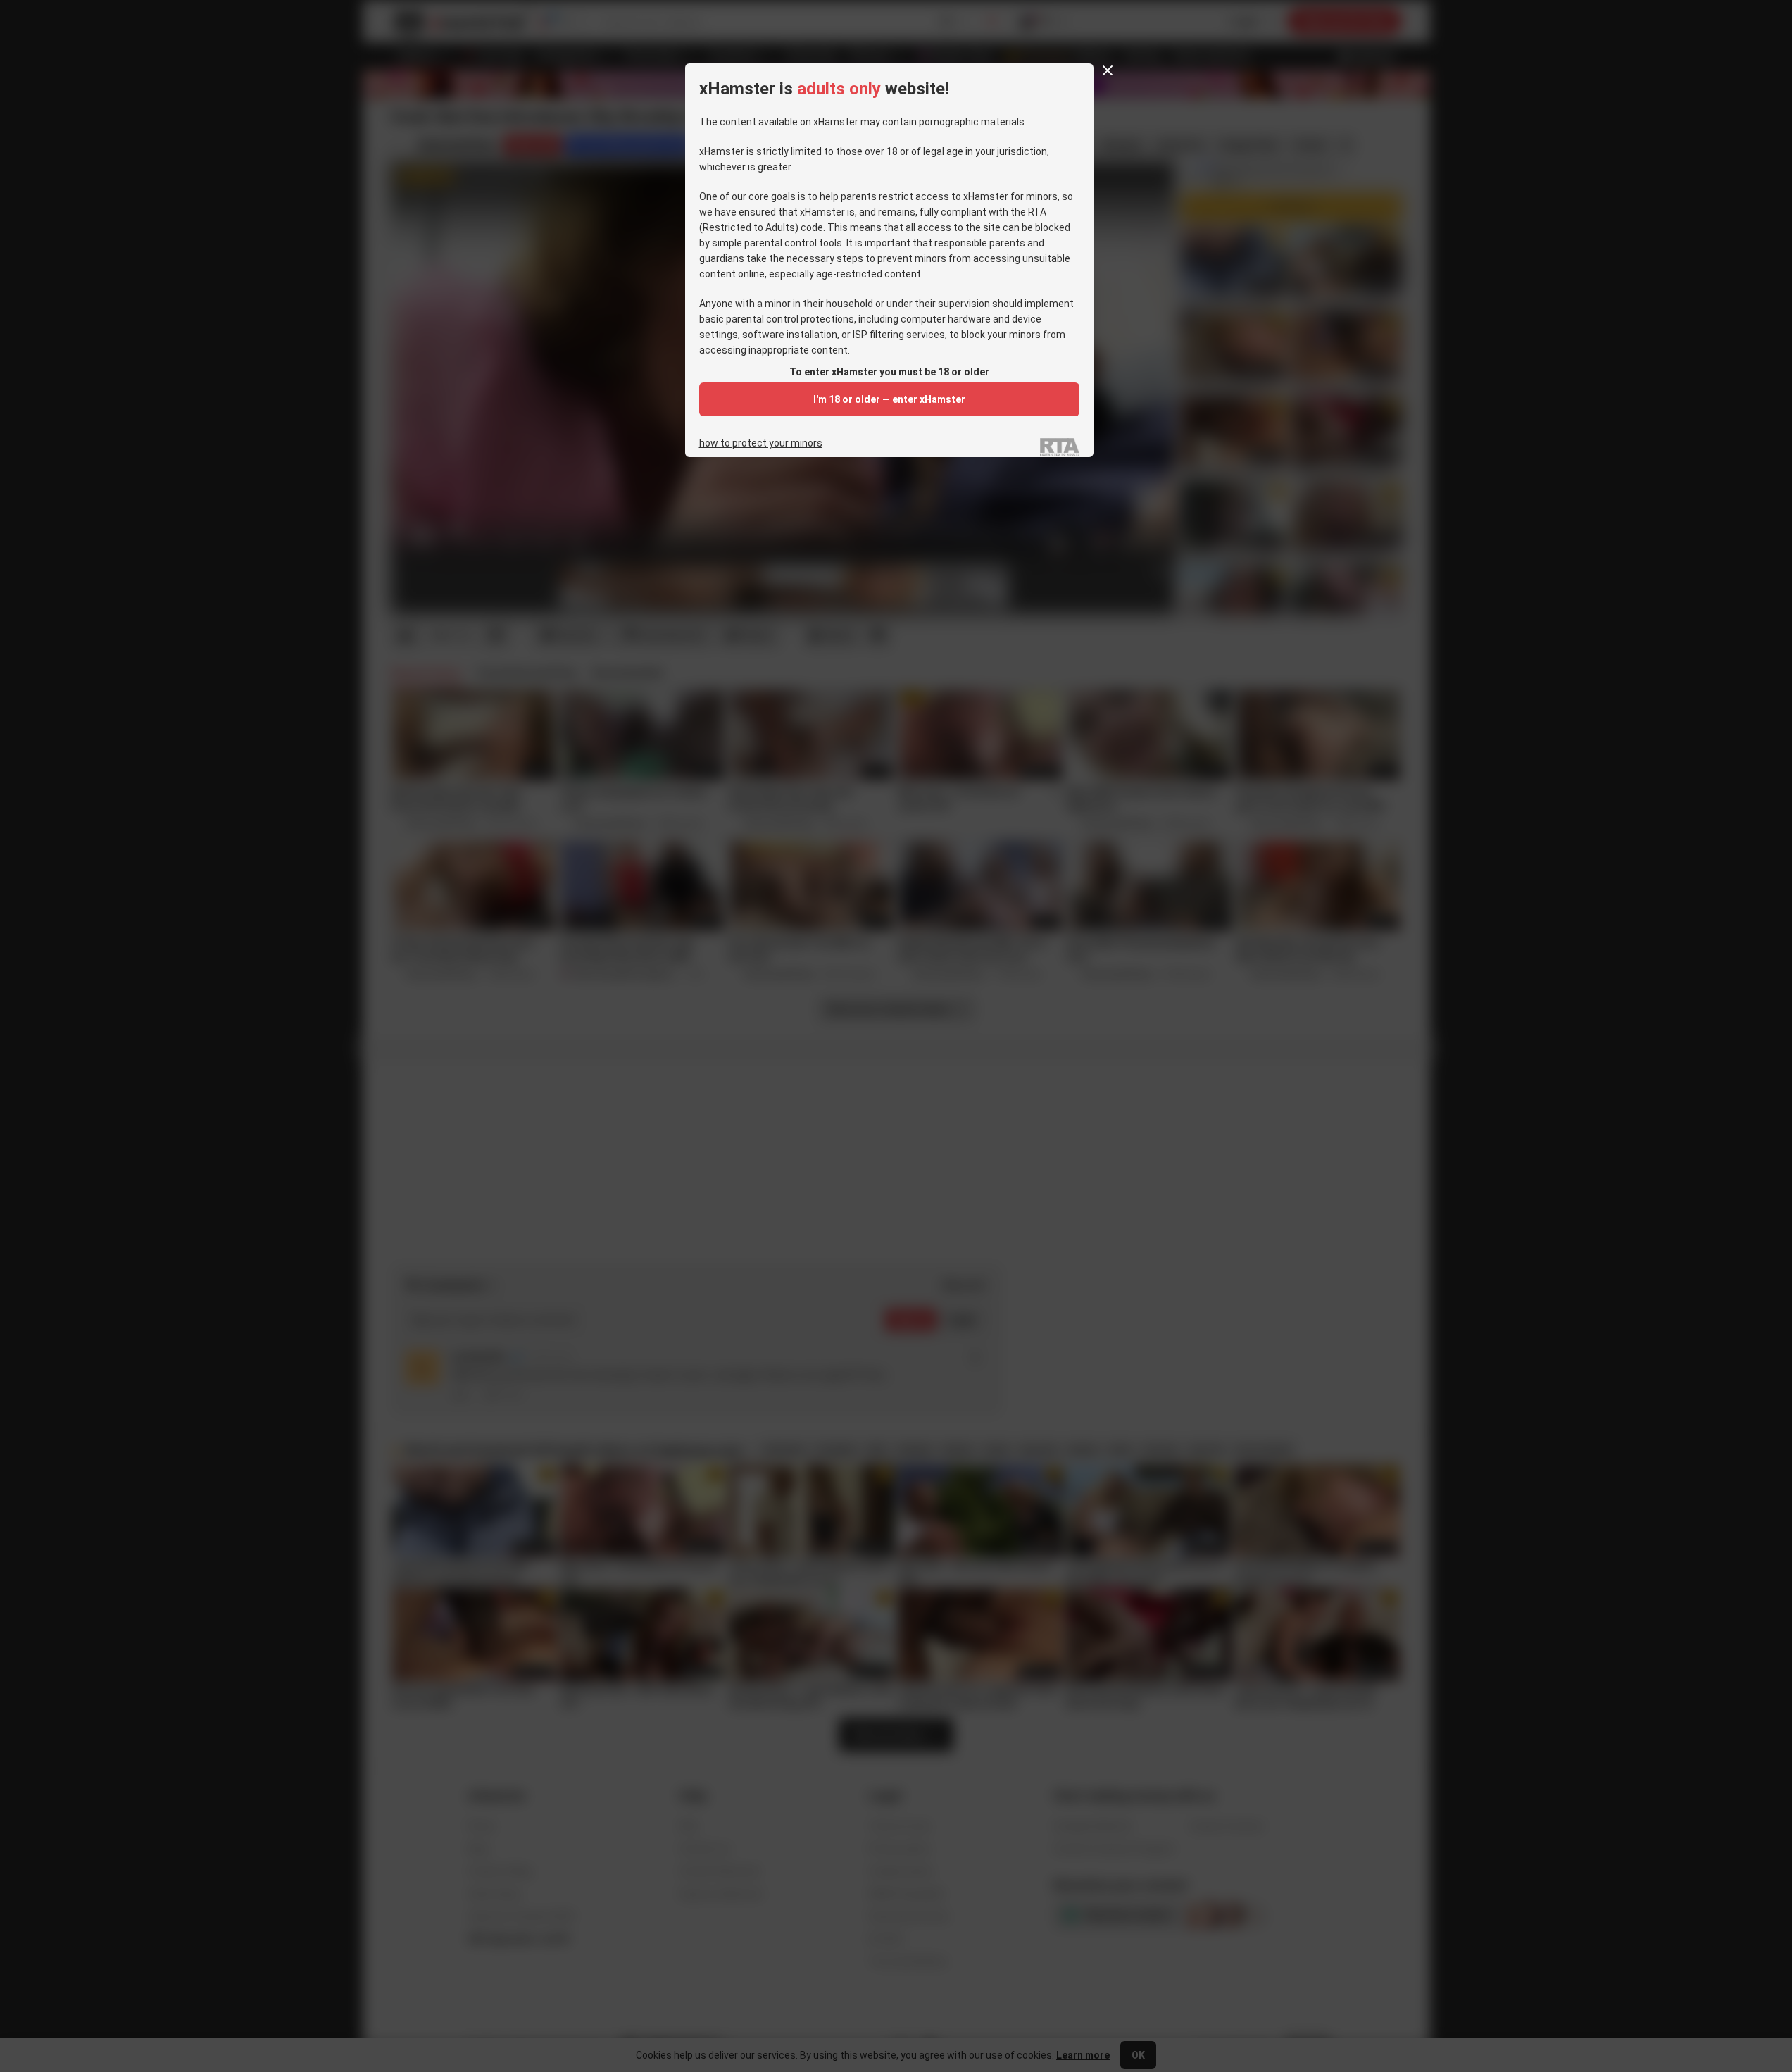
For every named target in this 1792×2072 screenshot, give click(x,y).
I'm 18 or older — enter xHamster (889, 399)
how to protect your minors (761, 443)
